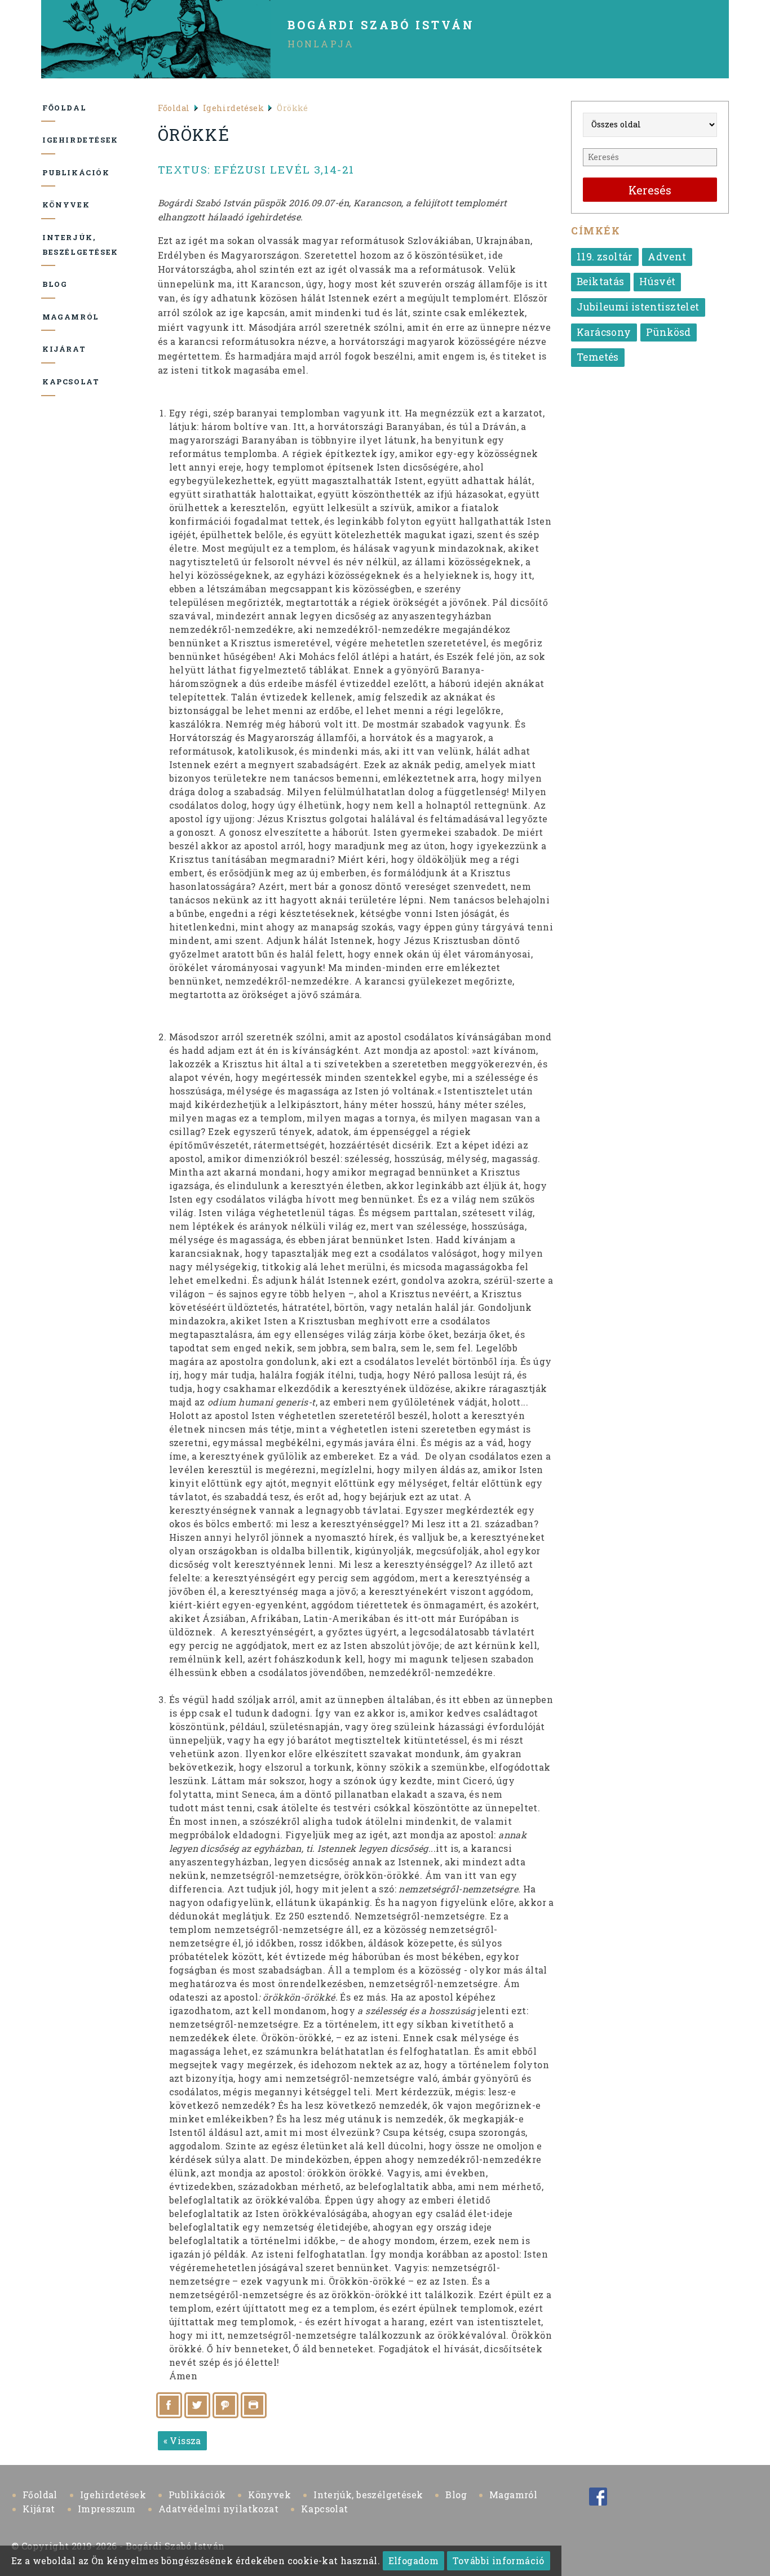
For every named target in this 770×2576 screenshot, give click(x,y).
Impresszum (107, 2509)
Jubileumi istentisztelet (638, 307)
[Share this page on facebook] (169, 2405)
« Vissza (182, 2440)
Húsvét (657, 281)
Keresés (650, 190)
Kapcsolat (49, 382)
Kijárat (49, 349)
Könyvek (49, 205)
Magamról (49, 317)
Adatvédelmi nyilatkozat (218, 2509)
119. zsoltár (605, 257)
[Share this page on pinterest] (225, 2405)
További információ (499, 2561)
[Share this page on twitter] (197, 2405)
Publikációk (49, 172)
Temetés (598, 357)
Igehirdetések (49, 140)
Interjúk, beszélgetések (49, 245)
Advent (667, 257)
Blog (49, 284)
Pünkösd (669, 332)
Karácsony (604, 332)
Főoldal (49, 108)
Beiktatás (601, 281)
